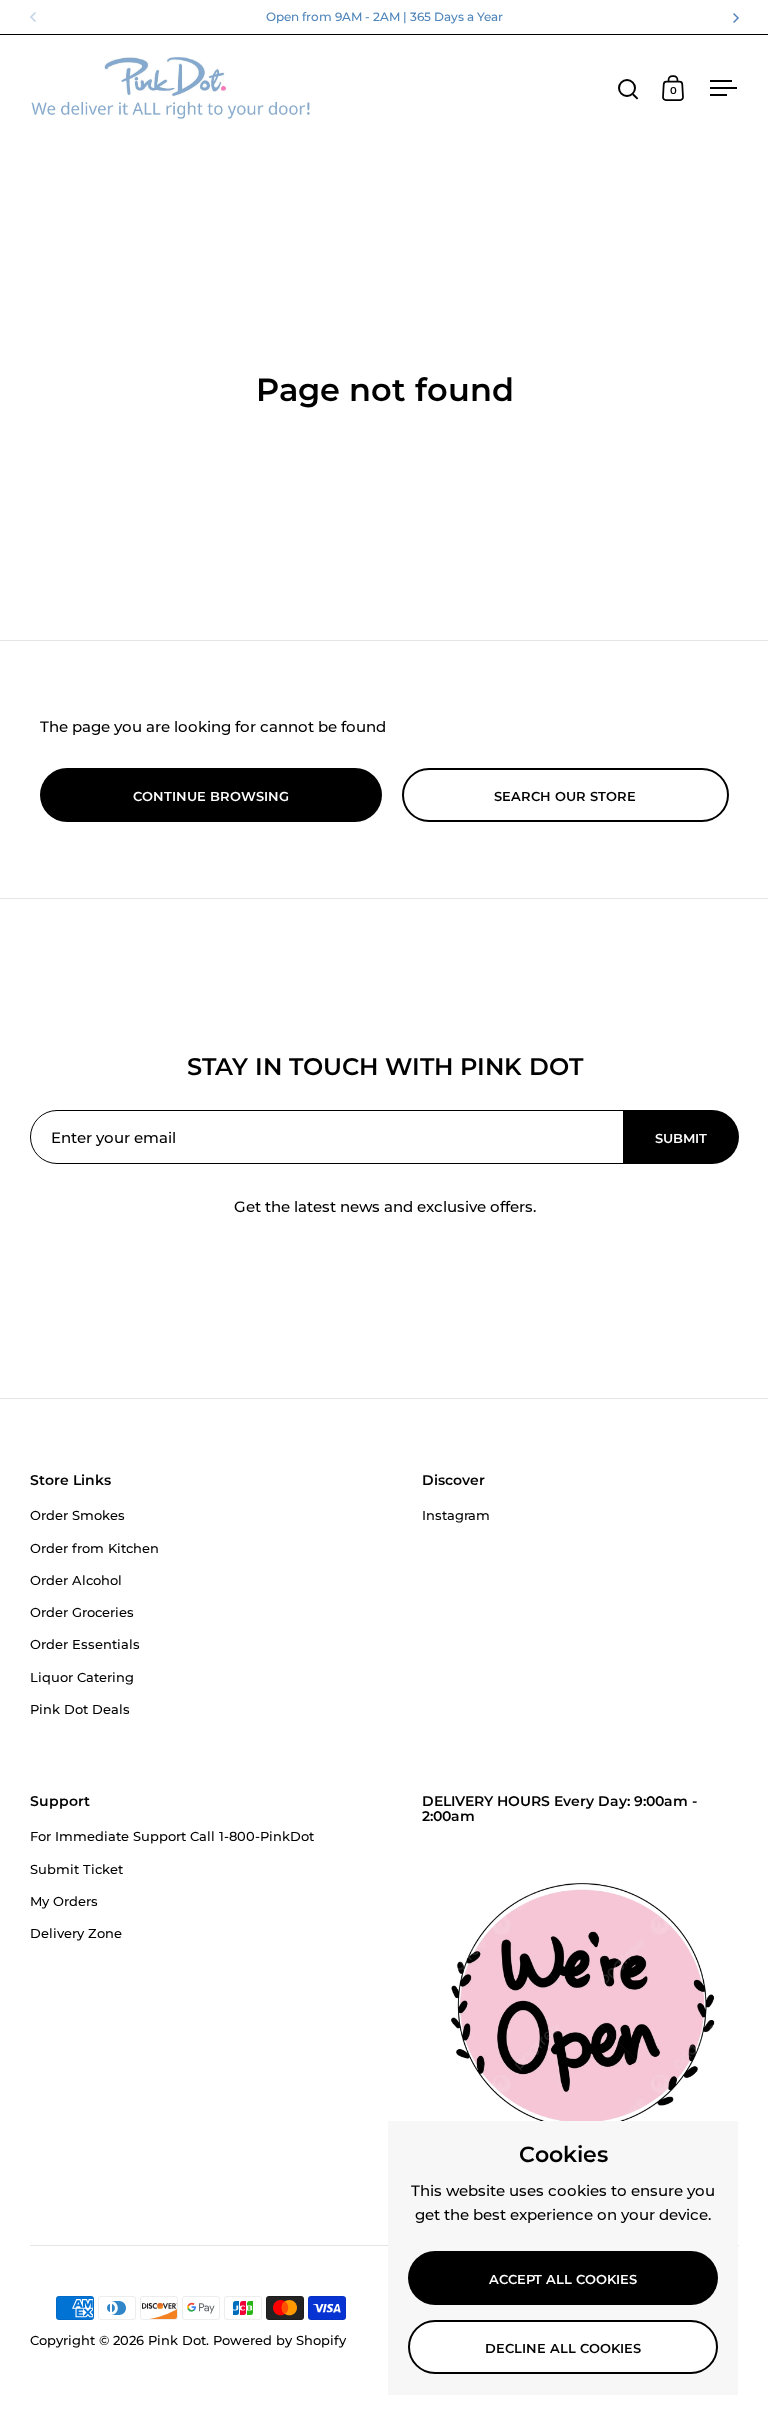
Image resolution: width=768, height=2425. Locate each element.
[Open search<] (628, 88)
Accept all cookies (563, 2279)
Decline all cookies (563, 2348)
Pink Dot (177, 2340)
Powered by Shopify (279, 2340)
